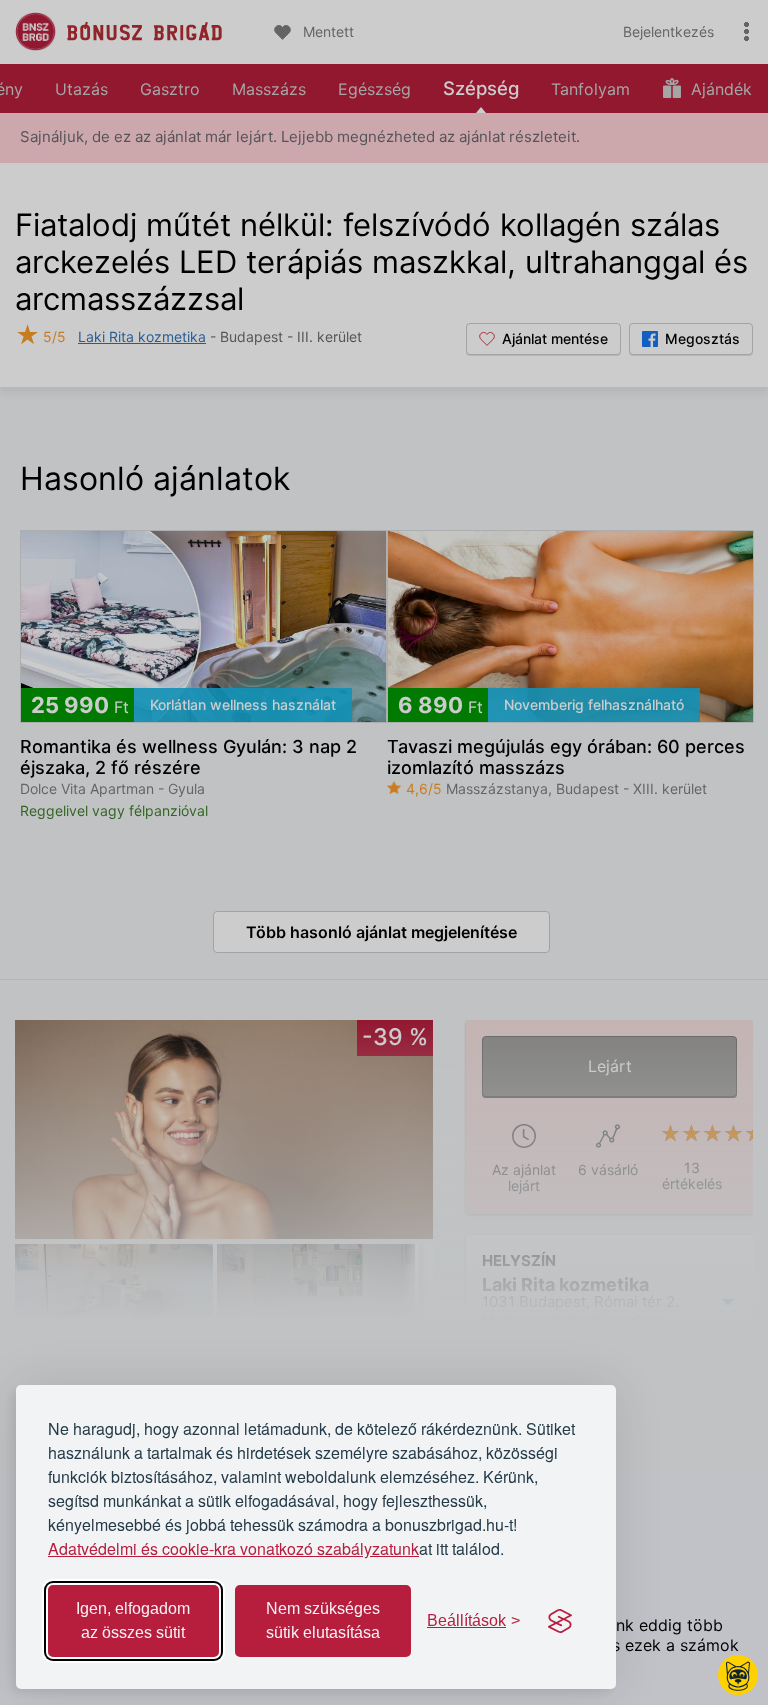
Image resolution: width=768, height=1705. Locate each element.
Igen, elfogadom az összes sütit (133, 1620)
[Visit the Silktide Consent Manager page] (560, 1621)
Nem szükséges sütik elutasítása (323, 1620)
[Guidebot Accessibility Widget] (738, 1675)
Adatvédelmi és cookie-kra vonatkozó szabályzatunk (233, 1548)
